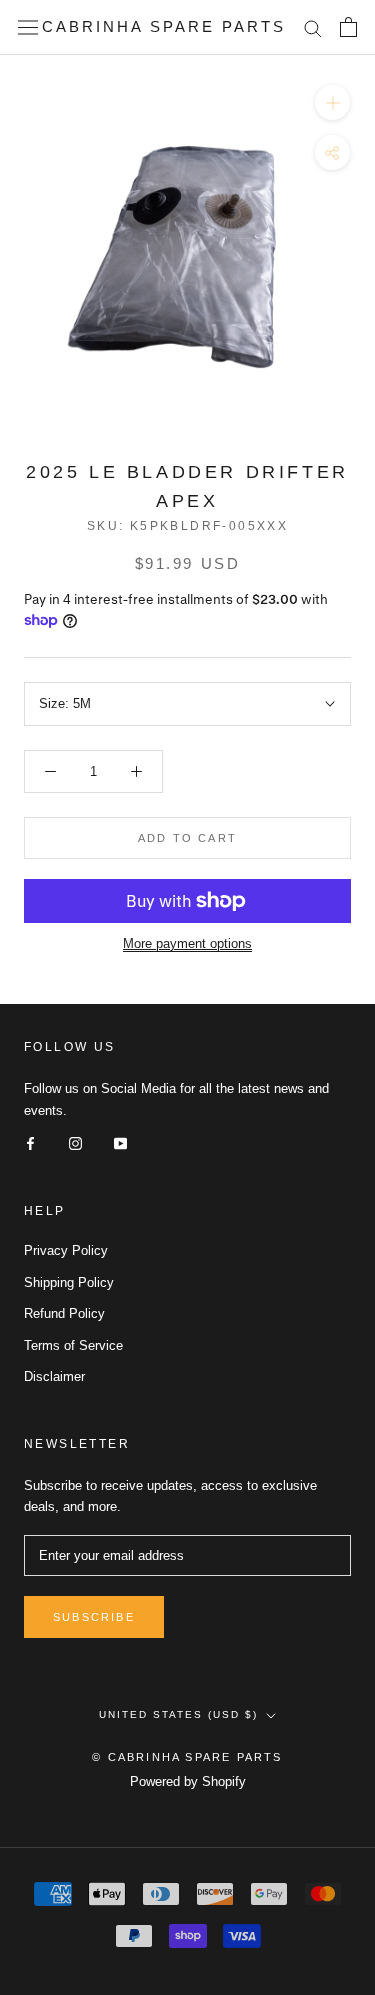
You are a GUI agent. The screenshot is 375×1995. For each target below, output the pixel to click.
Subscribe (94, 1617)
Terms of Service (73, 1345)
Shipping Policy (69, 1282)
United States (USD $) (178, 1714)
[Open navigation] (28, 27)
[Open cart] (348, 27)
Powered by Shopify (188, 1781)
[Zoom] (332, 102)
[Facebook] (30, 1142)
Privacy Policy (66, 1250)
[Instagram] (75, 1142)
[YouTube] (120, 1142)
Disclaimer (54, 1376)
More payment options (187, 943)
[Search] (313, 27)
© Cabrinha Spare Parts (187, 1757)
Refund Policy (64, 1313)
